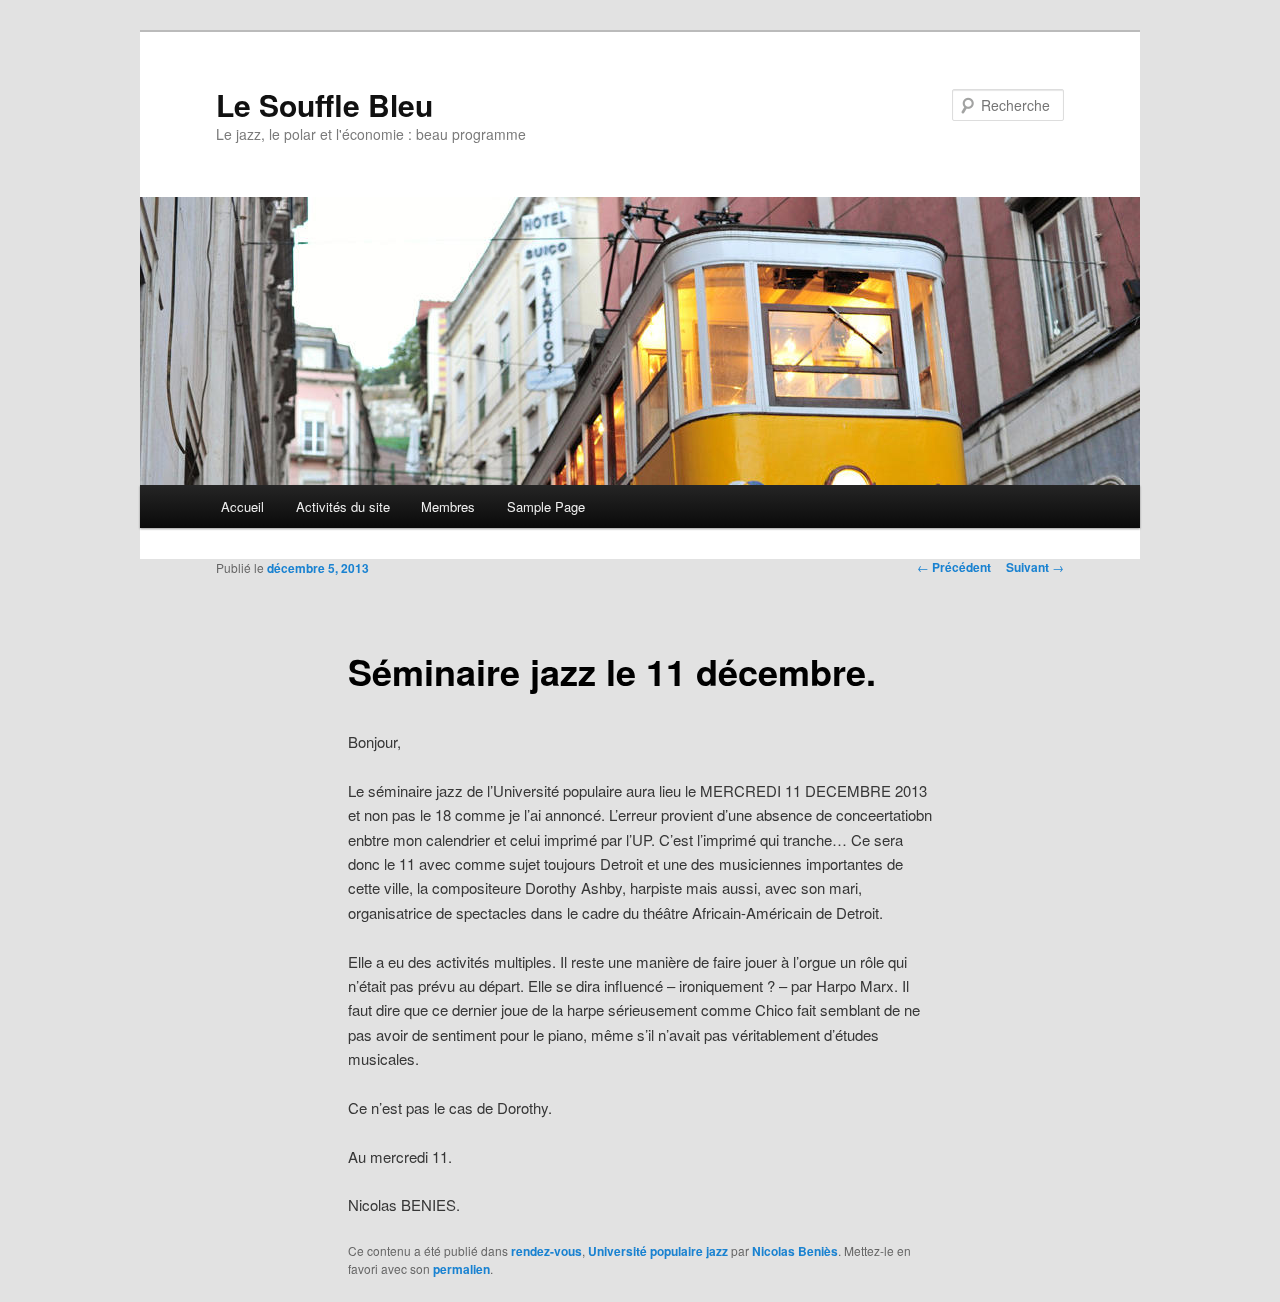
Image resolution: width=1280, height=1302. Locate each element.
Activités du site (343, 506)
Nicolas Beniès (795, 1251)
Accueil (242, 506)
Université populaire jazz (658, 1251)
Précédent (954, 567)
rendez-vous (546, 1251)
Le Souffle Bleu (324, 104)
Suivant (1035, 567)
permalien (461, 1269)
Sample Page (546, 506)
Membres (448, 506)
